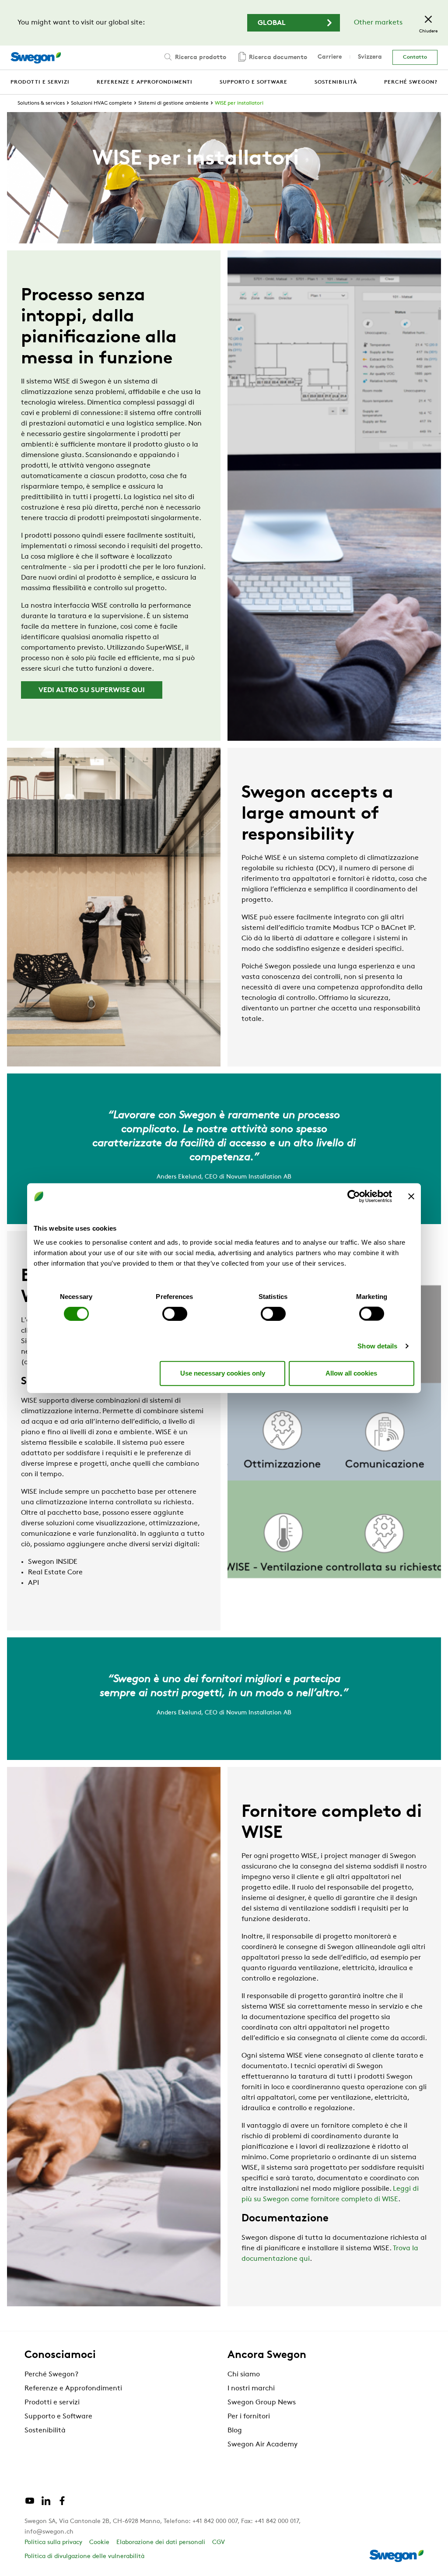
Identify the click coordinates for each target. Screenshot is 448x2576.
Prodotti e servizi (52, 2403)
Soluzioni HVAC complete (101, 103)
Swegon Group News (262, 2403)
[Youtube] (30, 2504)
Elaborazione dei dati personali (161, 2543)
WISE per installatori (239, 103)
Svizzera (370, 57)
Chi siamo (244, 2375)
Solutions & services (41, 103)
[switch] (175, 1313)
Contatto (415, 57)
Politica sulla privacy (53, 2543)
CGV (219, 2543)
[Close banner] (411, 1197)
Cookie (99, 2543)
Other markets (378, 23)
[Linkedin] (46, 2504)
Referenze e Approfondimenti (73, 2389)
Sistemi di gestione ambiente (173, 103)
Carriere (330, 57)
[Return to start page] (36, 58)
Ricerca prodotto (200, 58)
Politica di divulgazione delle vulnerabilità (84, 2557)
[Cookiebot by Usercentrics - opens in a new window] (354, 1197)
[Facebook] (62, 2504)
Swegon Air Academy (262, 2445)
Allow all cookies (351, 1373)
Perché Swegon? (51, 2375)
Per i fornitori (249, 2417)
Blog (235, 2431)
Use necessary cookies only (223, 1373)
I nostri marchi (251, 2389)
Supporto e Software (58, 2417)
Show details (377, 1346)
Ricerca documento (277, 58)
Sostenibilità (45, 2431)
